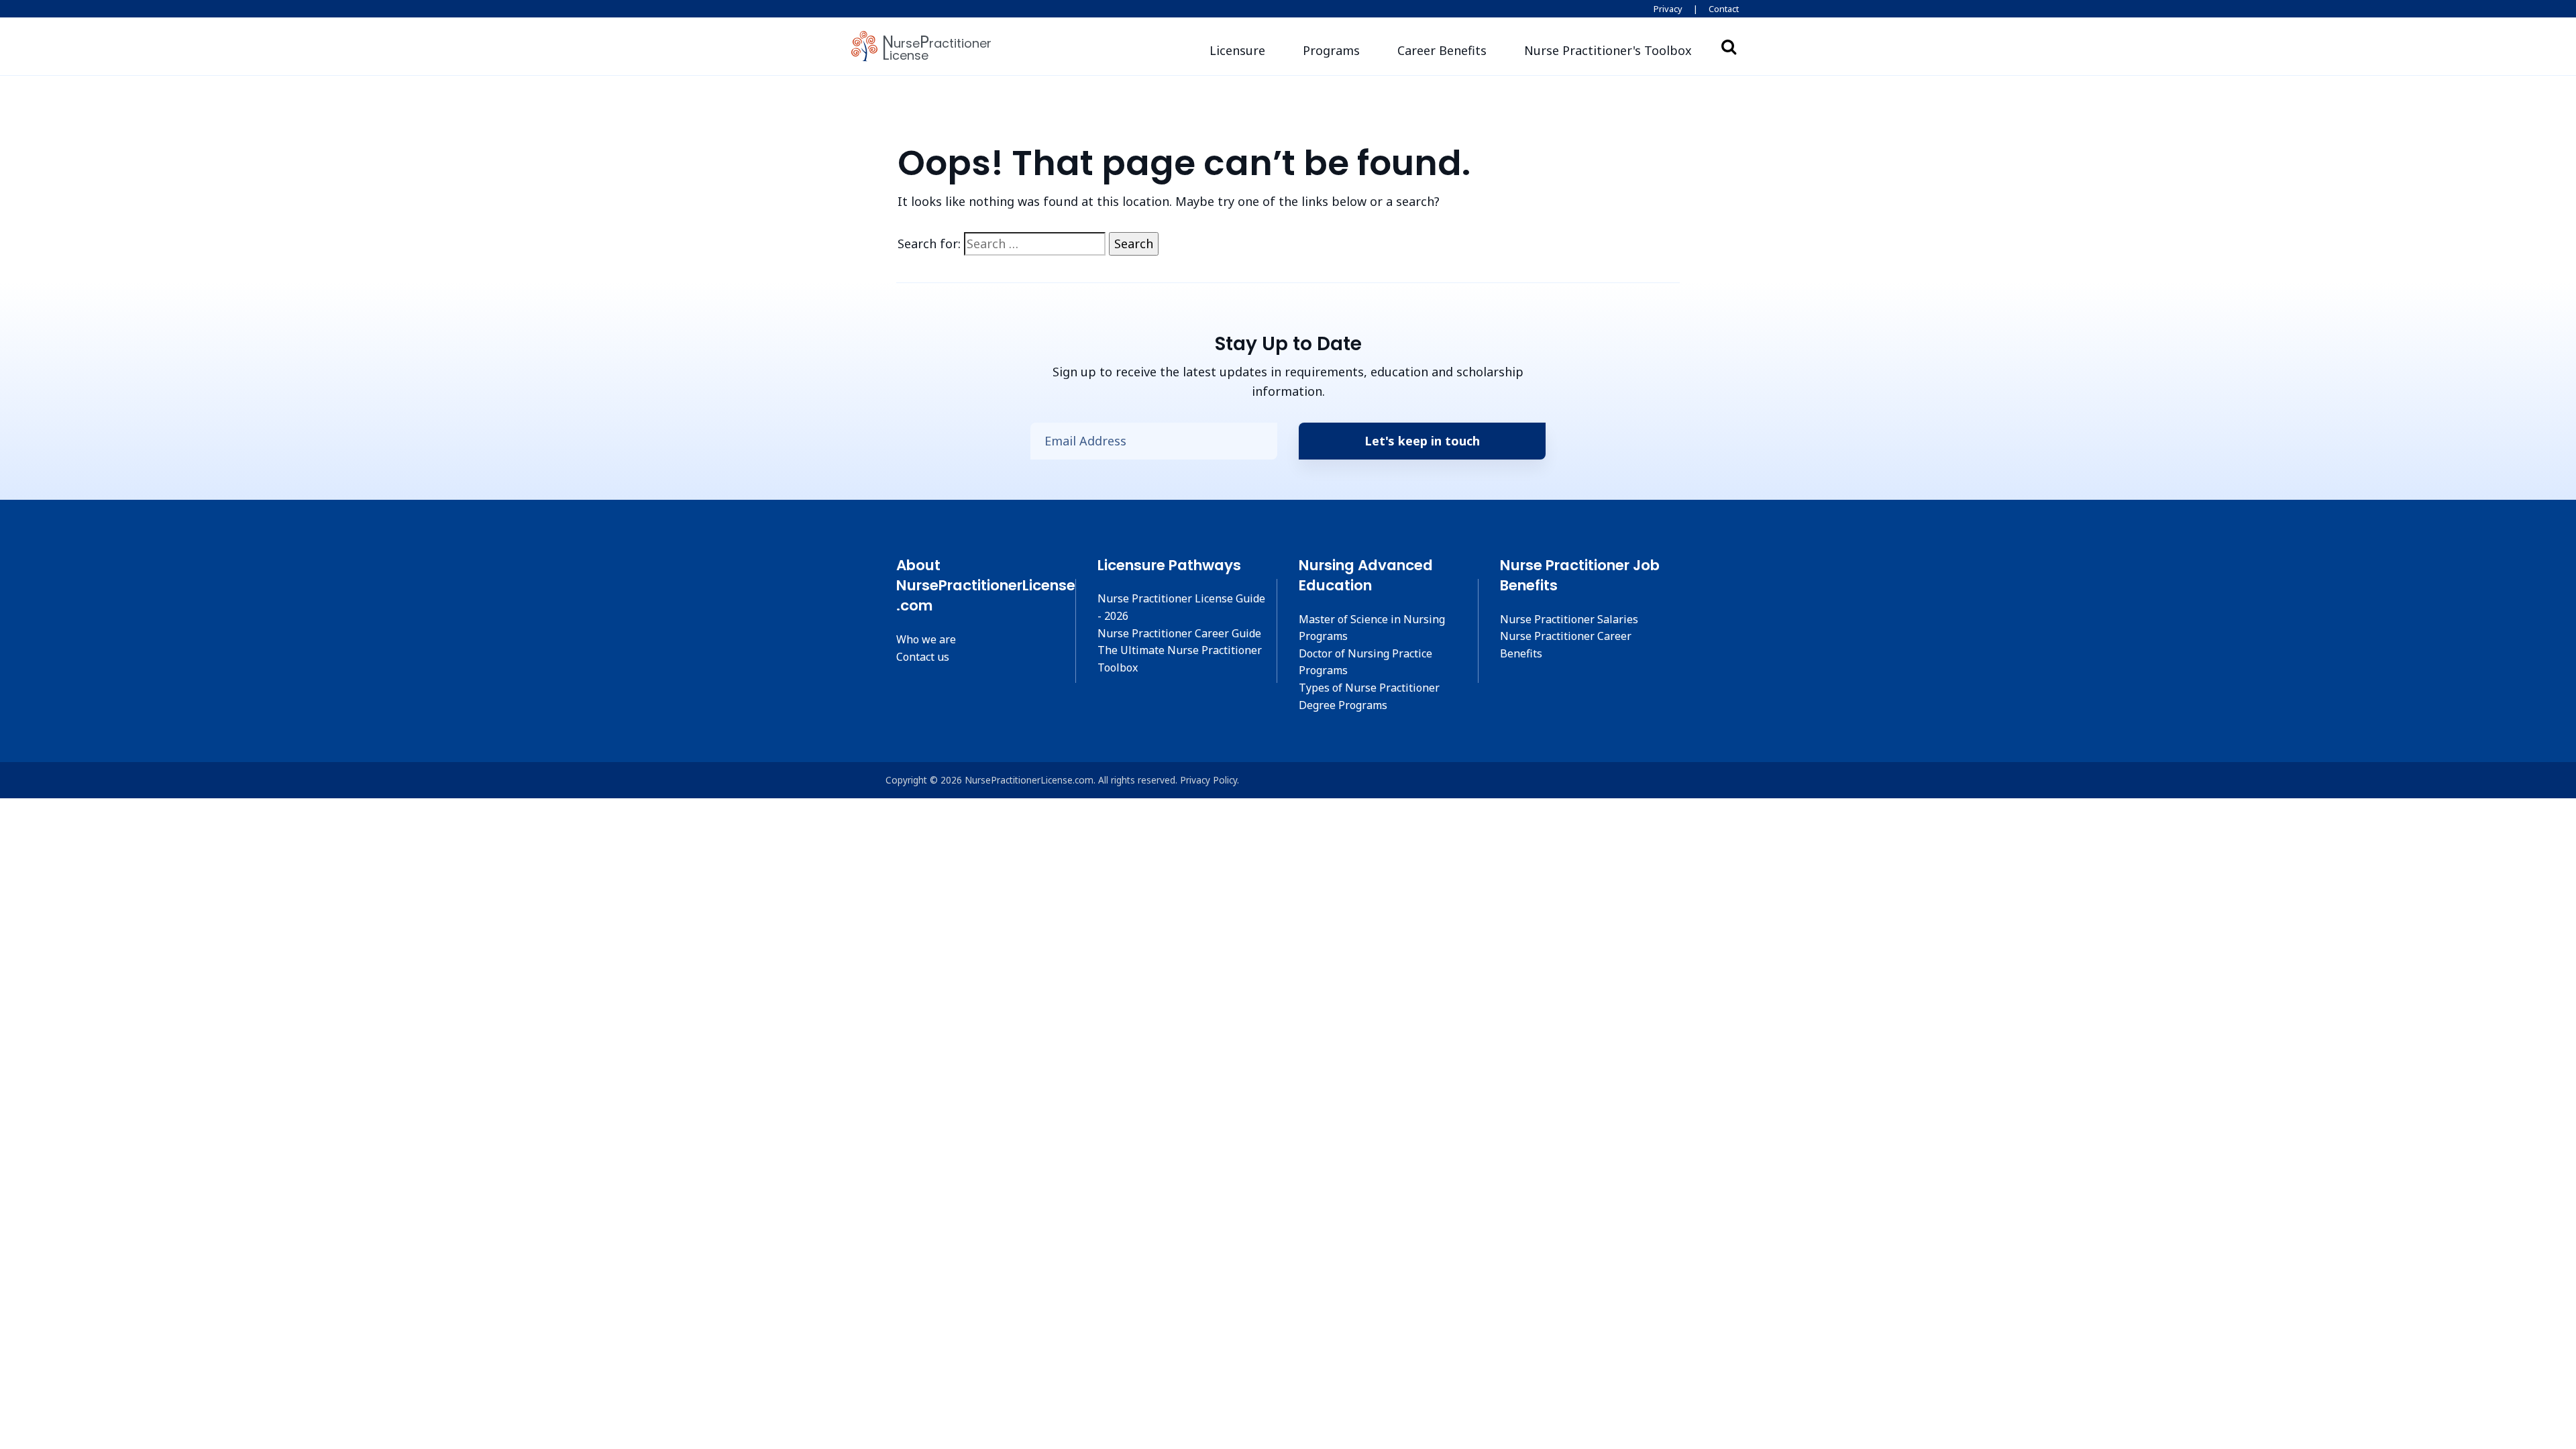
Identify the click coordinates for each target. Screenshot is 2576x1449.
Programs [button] (1331, 50)
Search (1729, 46)
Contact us (923, 657)
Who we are (926, 639)
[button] (1608, 51)
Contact (1724, 9)
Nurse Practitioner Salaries (1569, 619)
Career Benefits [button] (1442, 50)
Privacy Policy (1209, 780)
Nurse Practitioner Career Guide (1179, 633)
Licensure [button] (1237, 50)
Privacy (1668, 9)
